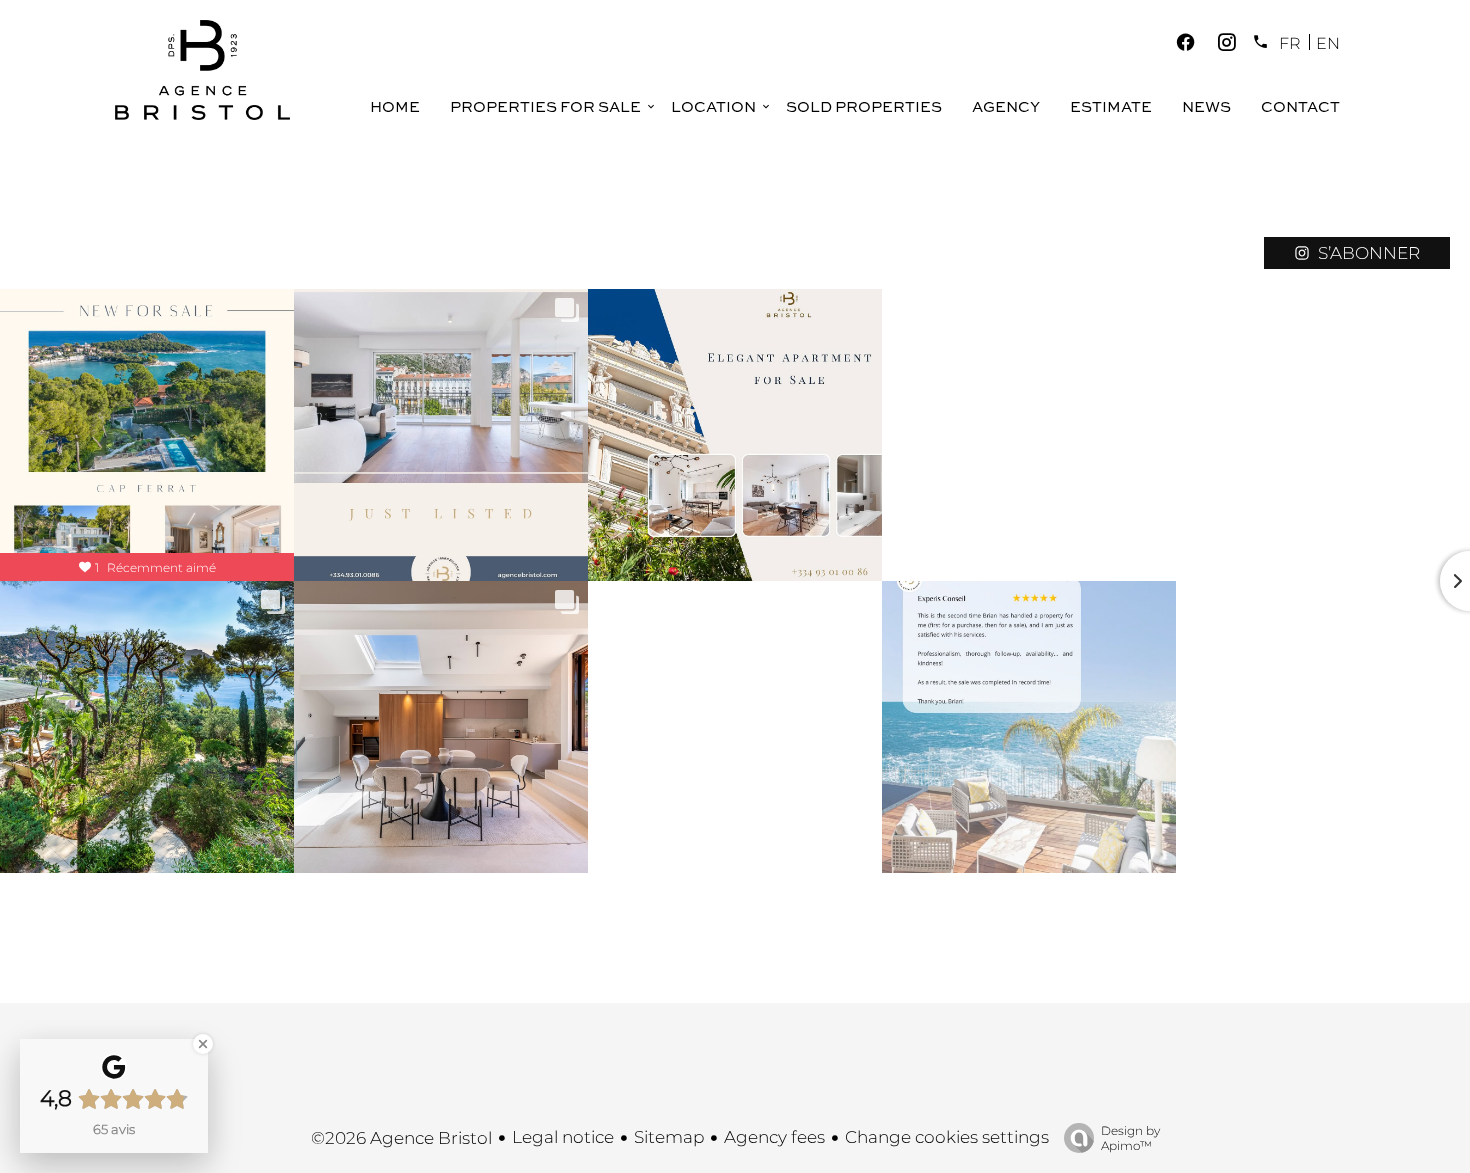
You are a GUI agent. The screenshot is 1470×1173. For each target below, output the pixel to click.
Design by (1130, 1138)
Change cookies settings (947, 1137)
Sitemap (669, 1137)
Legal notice (563, 1137)
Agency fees (774, 1137)
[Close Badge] (203, 1044)
